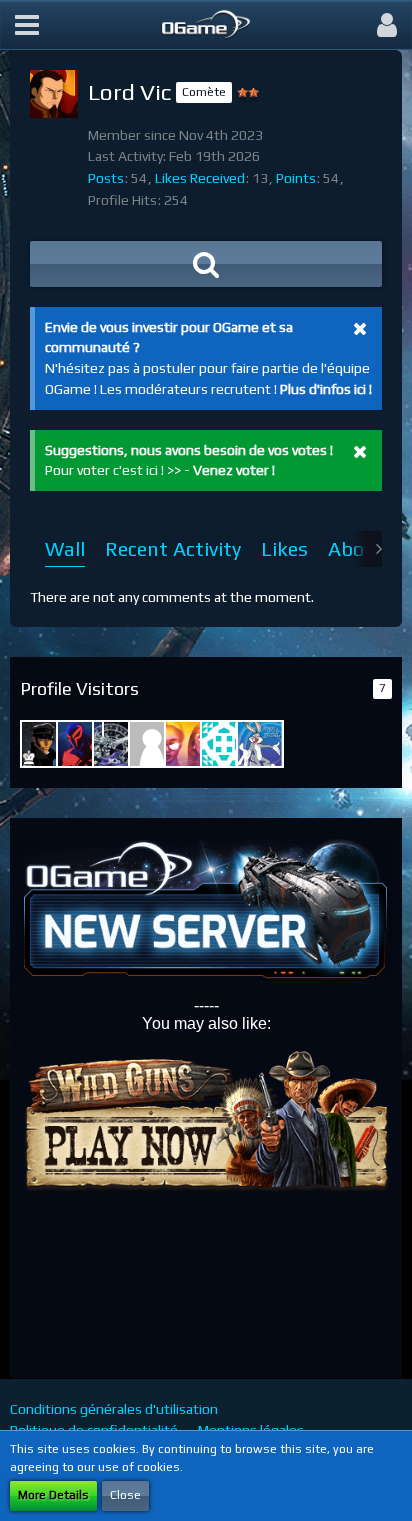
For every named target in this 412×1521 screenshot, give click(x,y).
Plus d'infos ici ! (326, 389)
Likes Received (200, 178)
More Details (53, 1495)
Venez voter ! (234, 470)
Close (125, 1495)
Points (296, 178)
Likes (284, 548)
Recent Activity (173, 548)
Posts (106, 178)
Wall (65, 548)
